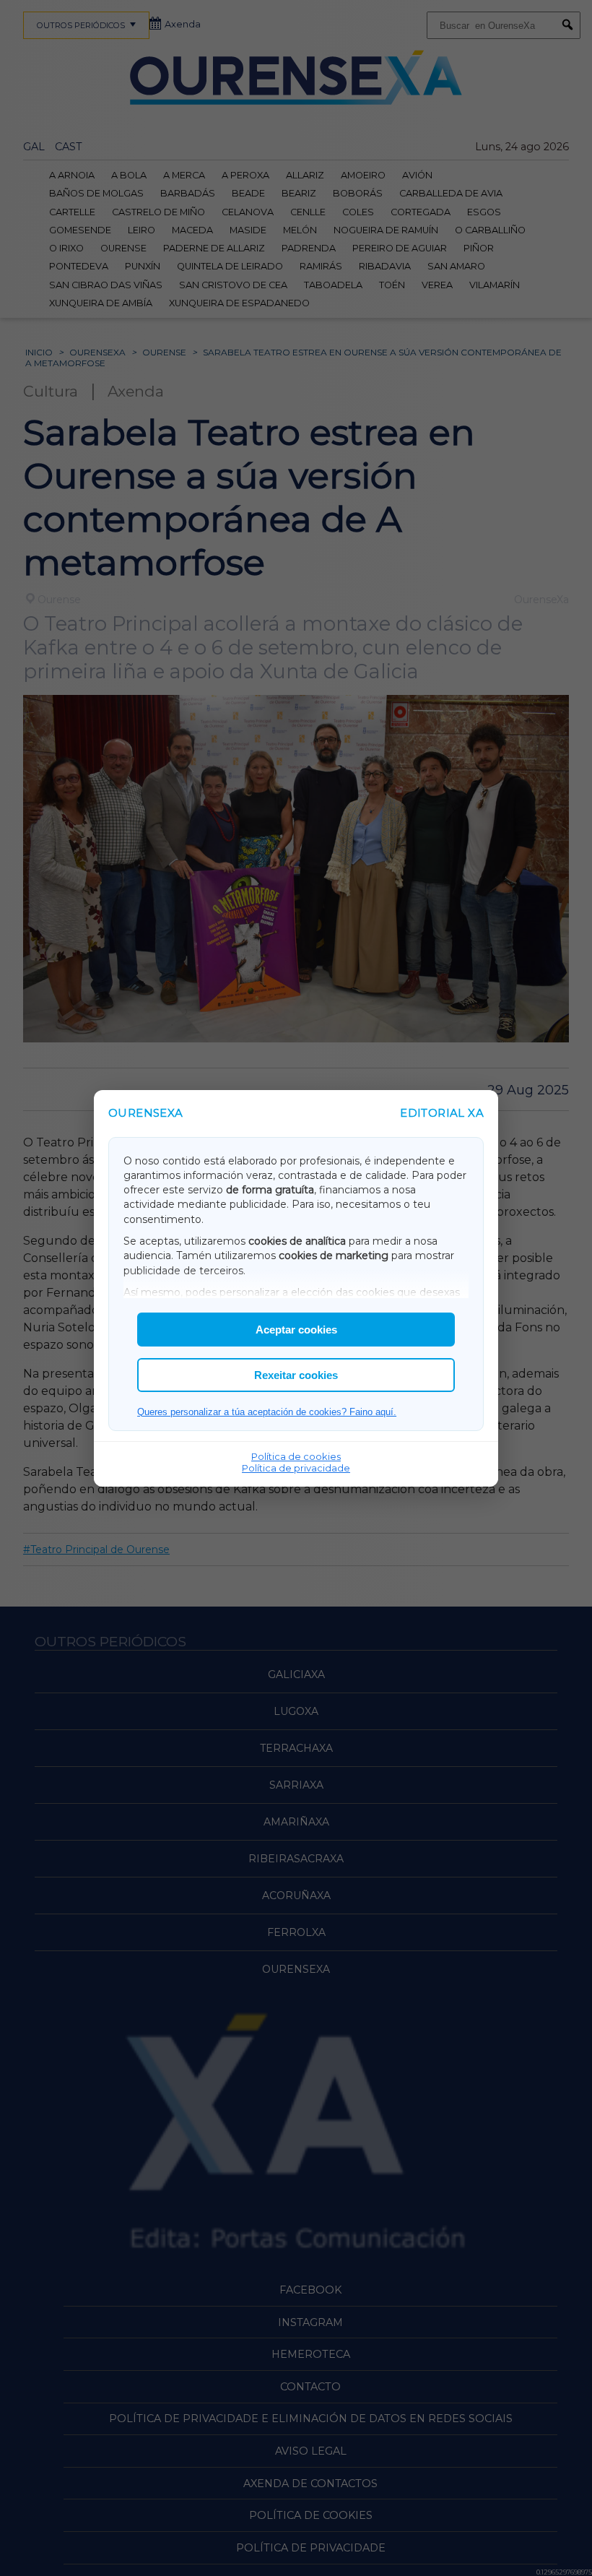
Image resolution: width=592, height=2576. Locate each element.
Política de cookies (296, 1456)
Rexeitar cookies (296, 1375)
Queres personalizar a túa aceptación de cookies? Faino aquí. (267, 1412)
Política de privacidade (296, 1468)
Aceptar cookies (296, 1330)
